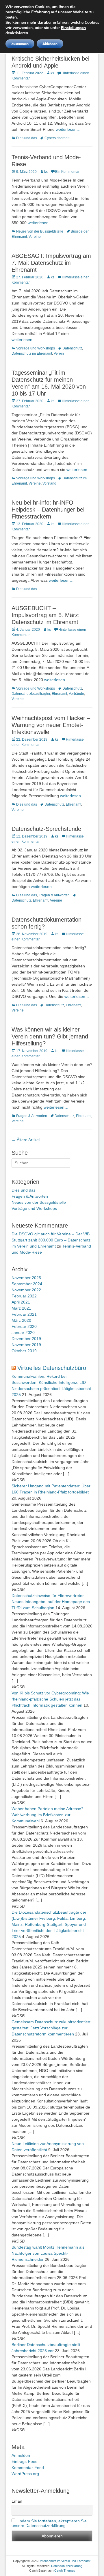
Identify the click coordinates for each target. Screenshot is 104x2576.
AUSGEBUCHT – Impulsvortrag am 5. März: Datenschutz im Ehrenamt (46, 615)
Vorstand (49, 483)
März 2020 (21, 1320)
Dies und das (27, 138)
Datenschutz (72, 348)
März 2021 (21, 1308)
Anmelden (21, 2455)
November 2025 (26, 1278)
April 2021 (21, 1302)
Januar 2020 (23, 1333)
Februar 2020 (24, 1326)
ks (52, 73)
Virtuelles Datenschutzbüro (52, 1368)
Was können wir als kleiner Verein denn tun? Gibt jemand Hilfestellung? (50, 1036)
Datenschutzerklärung (67, 2566)
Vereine (35, 237)
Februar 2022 (24, 1296)
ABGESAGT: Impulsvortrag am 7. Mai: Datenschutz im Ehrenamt (51, 263)
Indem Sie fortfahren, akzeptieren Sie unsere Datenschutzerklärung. (49, 2523)
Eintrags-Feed (25, 2461)
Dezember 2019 (26, 1339)
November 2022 (26, 1290)
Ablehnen (50, 44)
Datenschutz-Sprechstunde (46, 829)
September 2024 (27, 1284)
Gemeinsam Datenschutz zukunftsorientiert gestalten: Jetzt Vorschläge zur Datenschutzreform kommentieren (51, 2028)
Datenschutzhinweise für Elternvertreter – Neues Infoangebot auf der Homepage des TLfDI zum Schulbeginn (51, 1602)
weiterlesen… (68, 129)
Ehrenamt (19, 237)
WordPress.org (25, 2474)
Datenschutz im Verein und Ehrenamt (64, 2561)
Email (17, 2501)
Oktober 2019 (24, 1351)
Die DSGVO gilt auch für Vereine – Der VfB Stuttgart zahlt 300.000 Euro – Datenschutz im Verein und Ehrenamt (51, 1240)
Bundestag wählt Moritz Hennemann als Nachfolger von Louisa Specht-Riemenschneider (48, 2253)
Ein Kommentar (67, 172)
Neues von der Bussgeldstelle (40, 231)
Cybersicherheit (57, 138)
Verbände (76, 694)
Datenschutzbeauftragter (31, 694)
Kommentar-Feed (28, 2468)
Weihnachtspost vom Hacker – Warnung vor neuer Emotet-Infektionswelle (51, 725)
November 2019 (26, 1345)
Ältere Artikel (26, 1140)
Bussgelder (80, 231)
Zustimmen (20, 44)
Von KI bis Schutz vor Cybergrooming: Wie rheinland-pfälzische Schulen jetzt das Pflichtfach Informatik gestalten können (50, 1699)
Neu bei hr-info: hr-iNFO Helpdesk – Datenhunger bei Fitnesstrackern (48, 510)
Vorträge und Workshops (36, 348)
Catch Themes (65, 2570)
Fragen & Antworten (54, 895)
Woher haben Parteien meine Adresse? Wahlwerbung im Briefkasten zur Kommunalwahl (48, 1815)
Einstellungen (73, 28)
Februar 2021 (24, 1314)
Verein (59, 354)
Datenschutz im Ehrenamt (32, 354)
